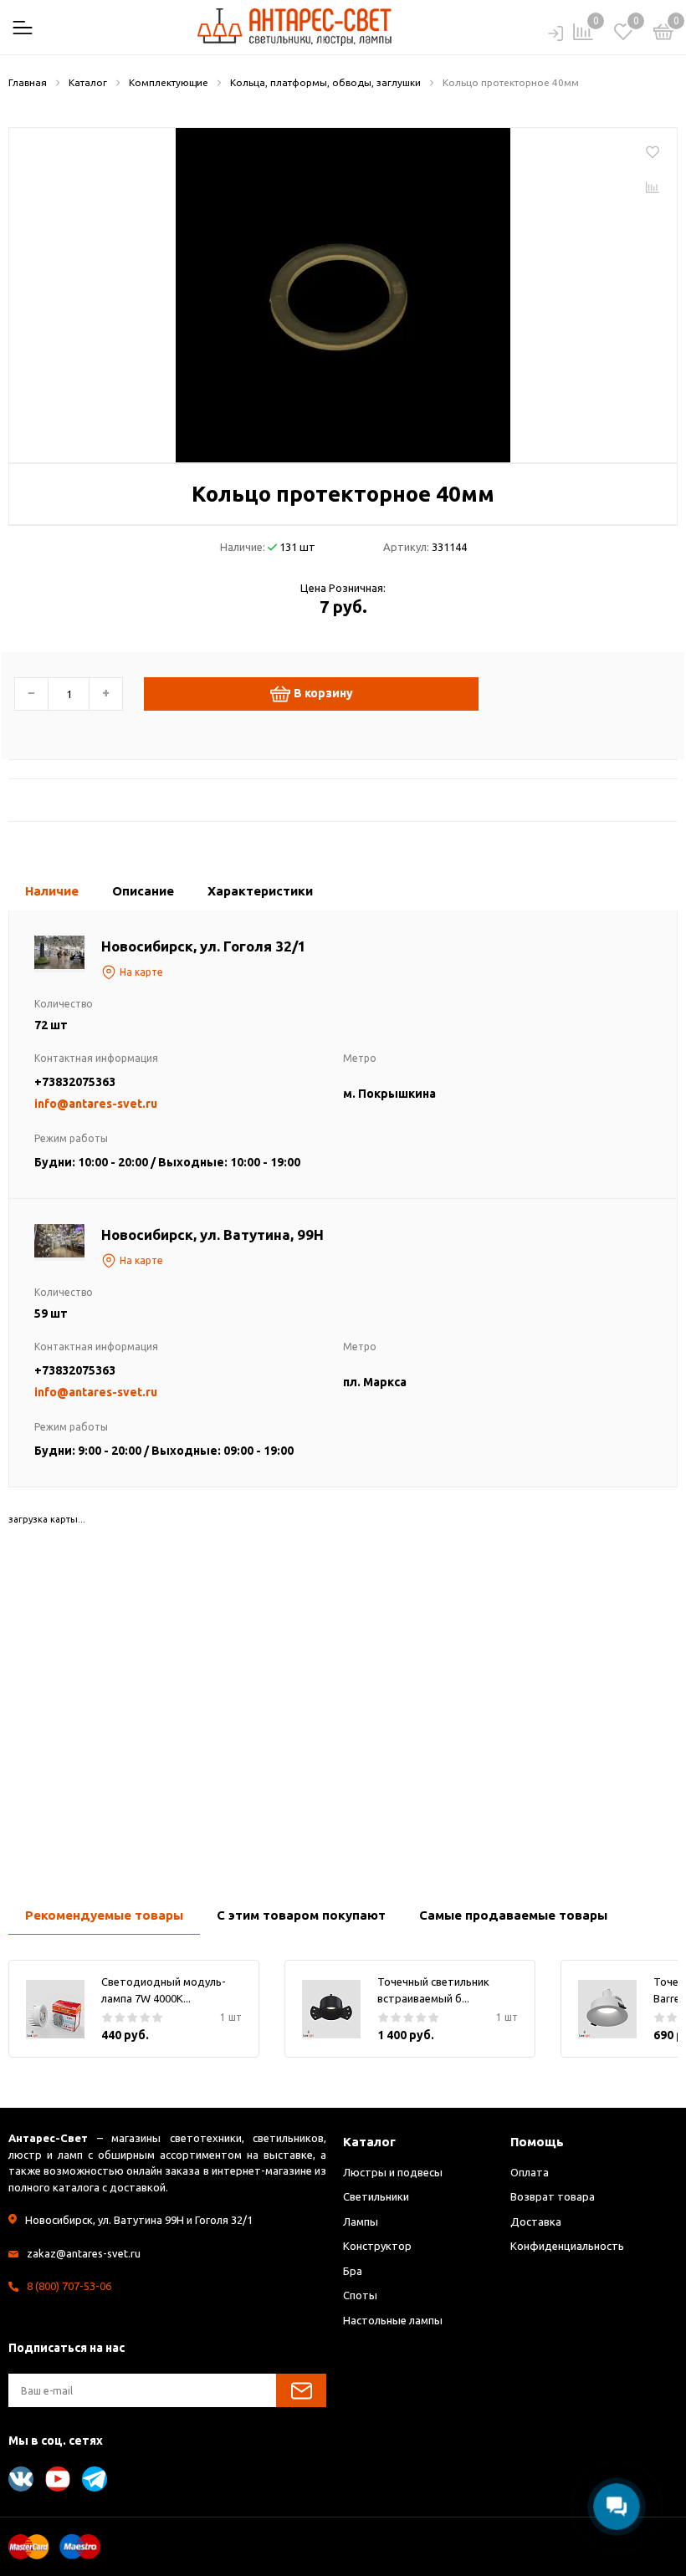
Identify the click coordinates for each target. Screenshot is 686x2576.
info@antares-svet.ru (96, 1104)
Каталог (369, 2142)
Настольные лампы (393, 2320)
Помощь (537, 2142)
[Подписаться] (301, 2390)
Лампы (361, 2221)
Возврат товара (553, 2196)
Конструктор (377, 2246)
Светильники (376, 2196)
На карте (141, 972)
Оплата (530, 2172)
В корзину (323, 693)
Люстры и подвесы (393, 2172)
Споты (360, 2295)
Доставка (536, 2221)
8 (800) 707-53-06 (69, 2286)
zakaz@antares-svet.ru (84, 2253)
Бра (353, 2271)
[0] (663, 34)
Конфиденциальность (567, 2246)
